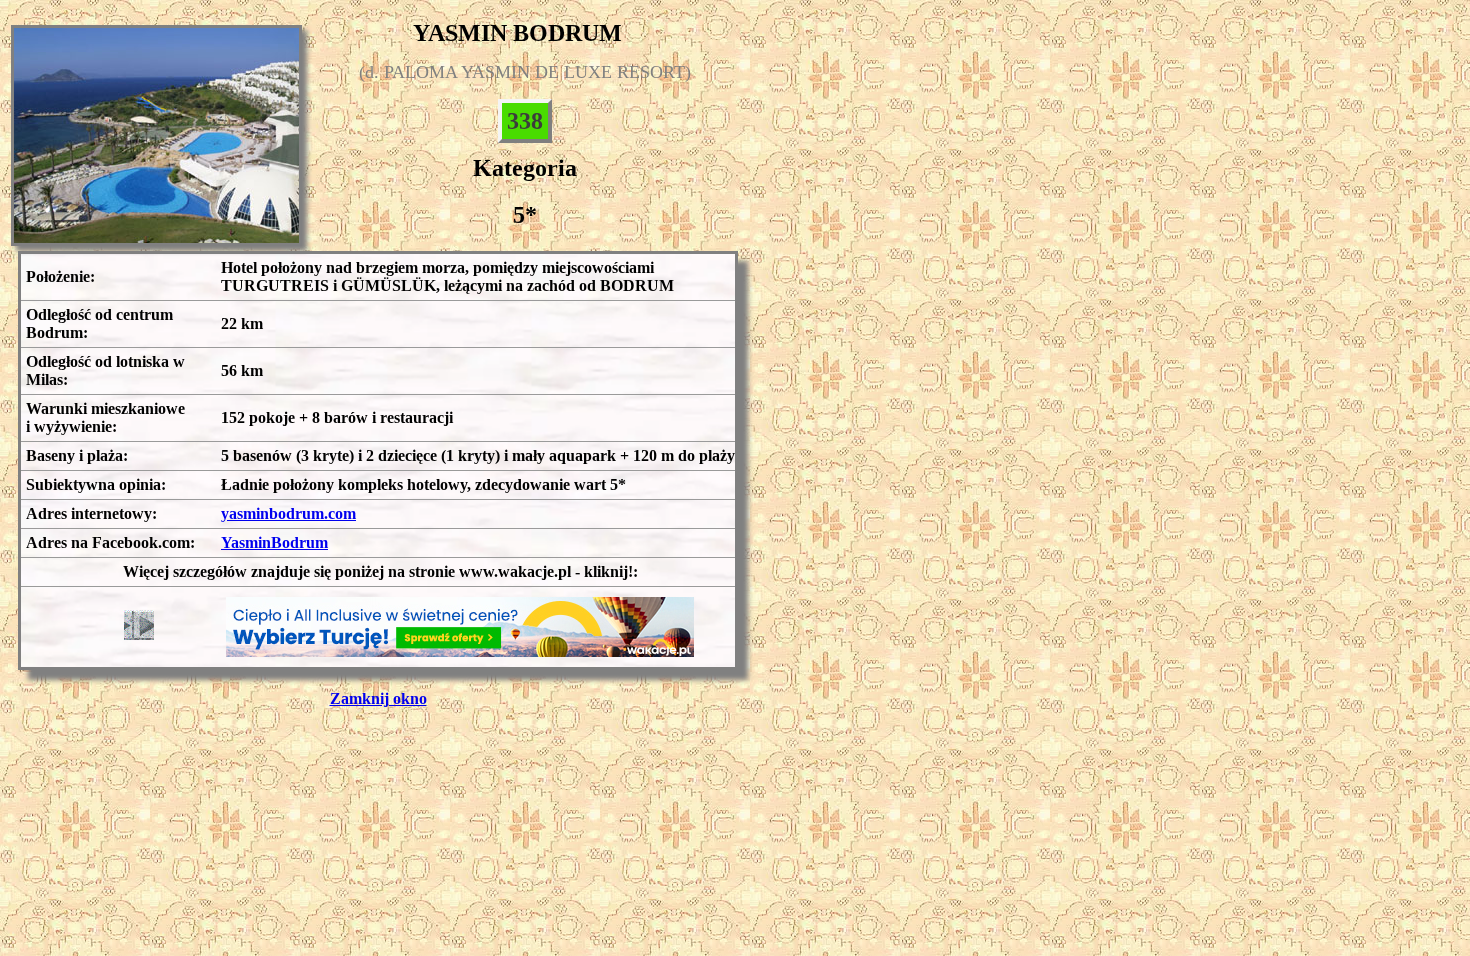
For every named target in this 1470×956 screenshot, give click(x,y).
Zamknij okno (378, 698)
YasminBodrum (274, 542)
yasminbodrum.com (288, 513)
